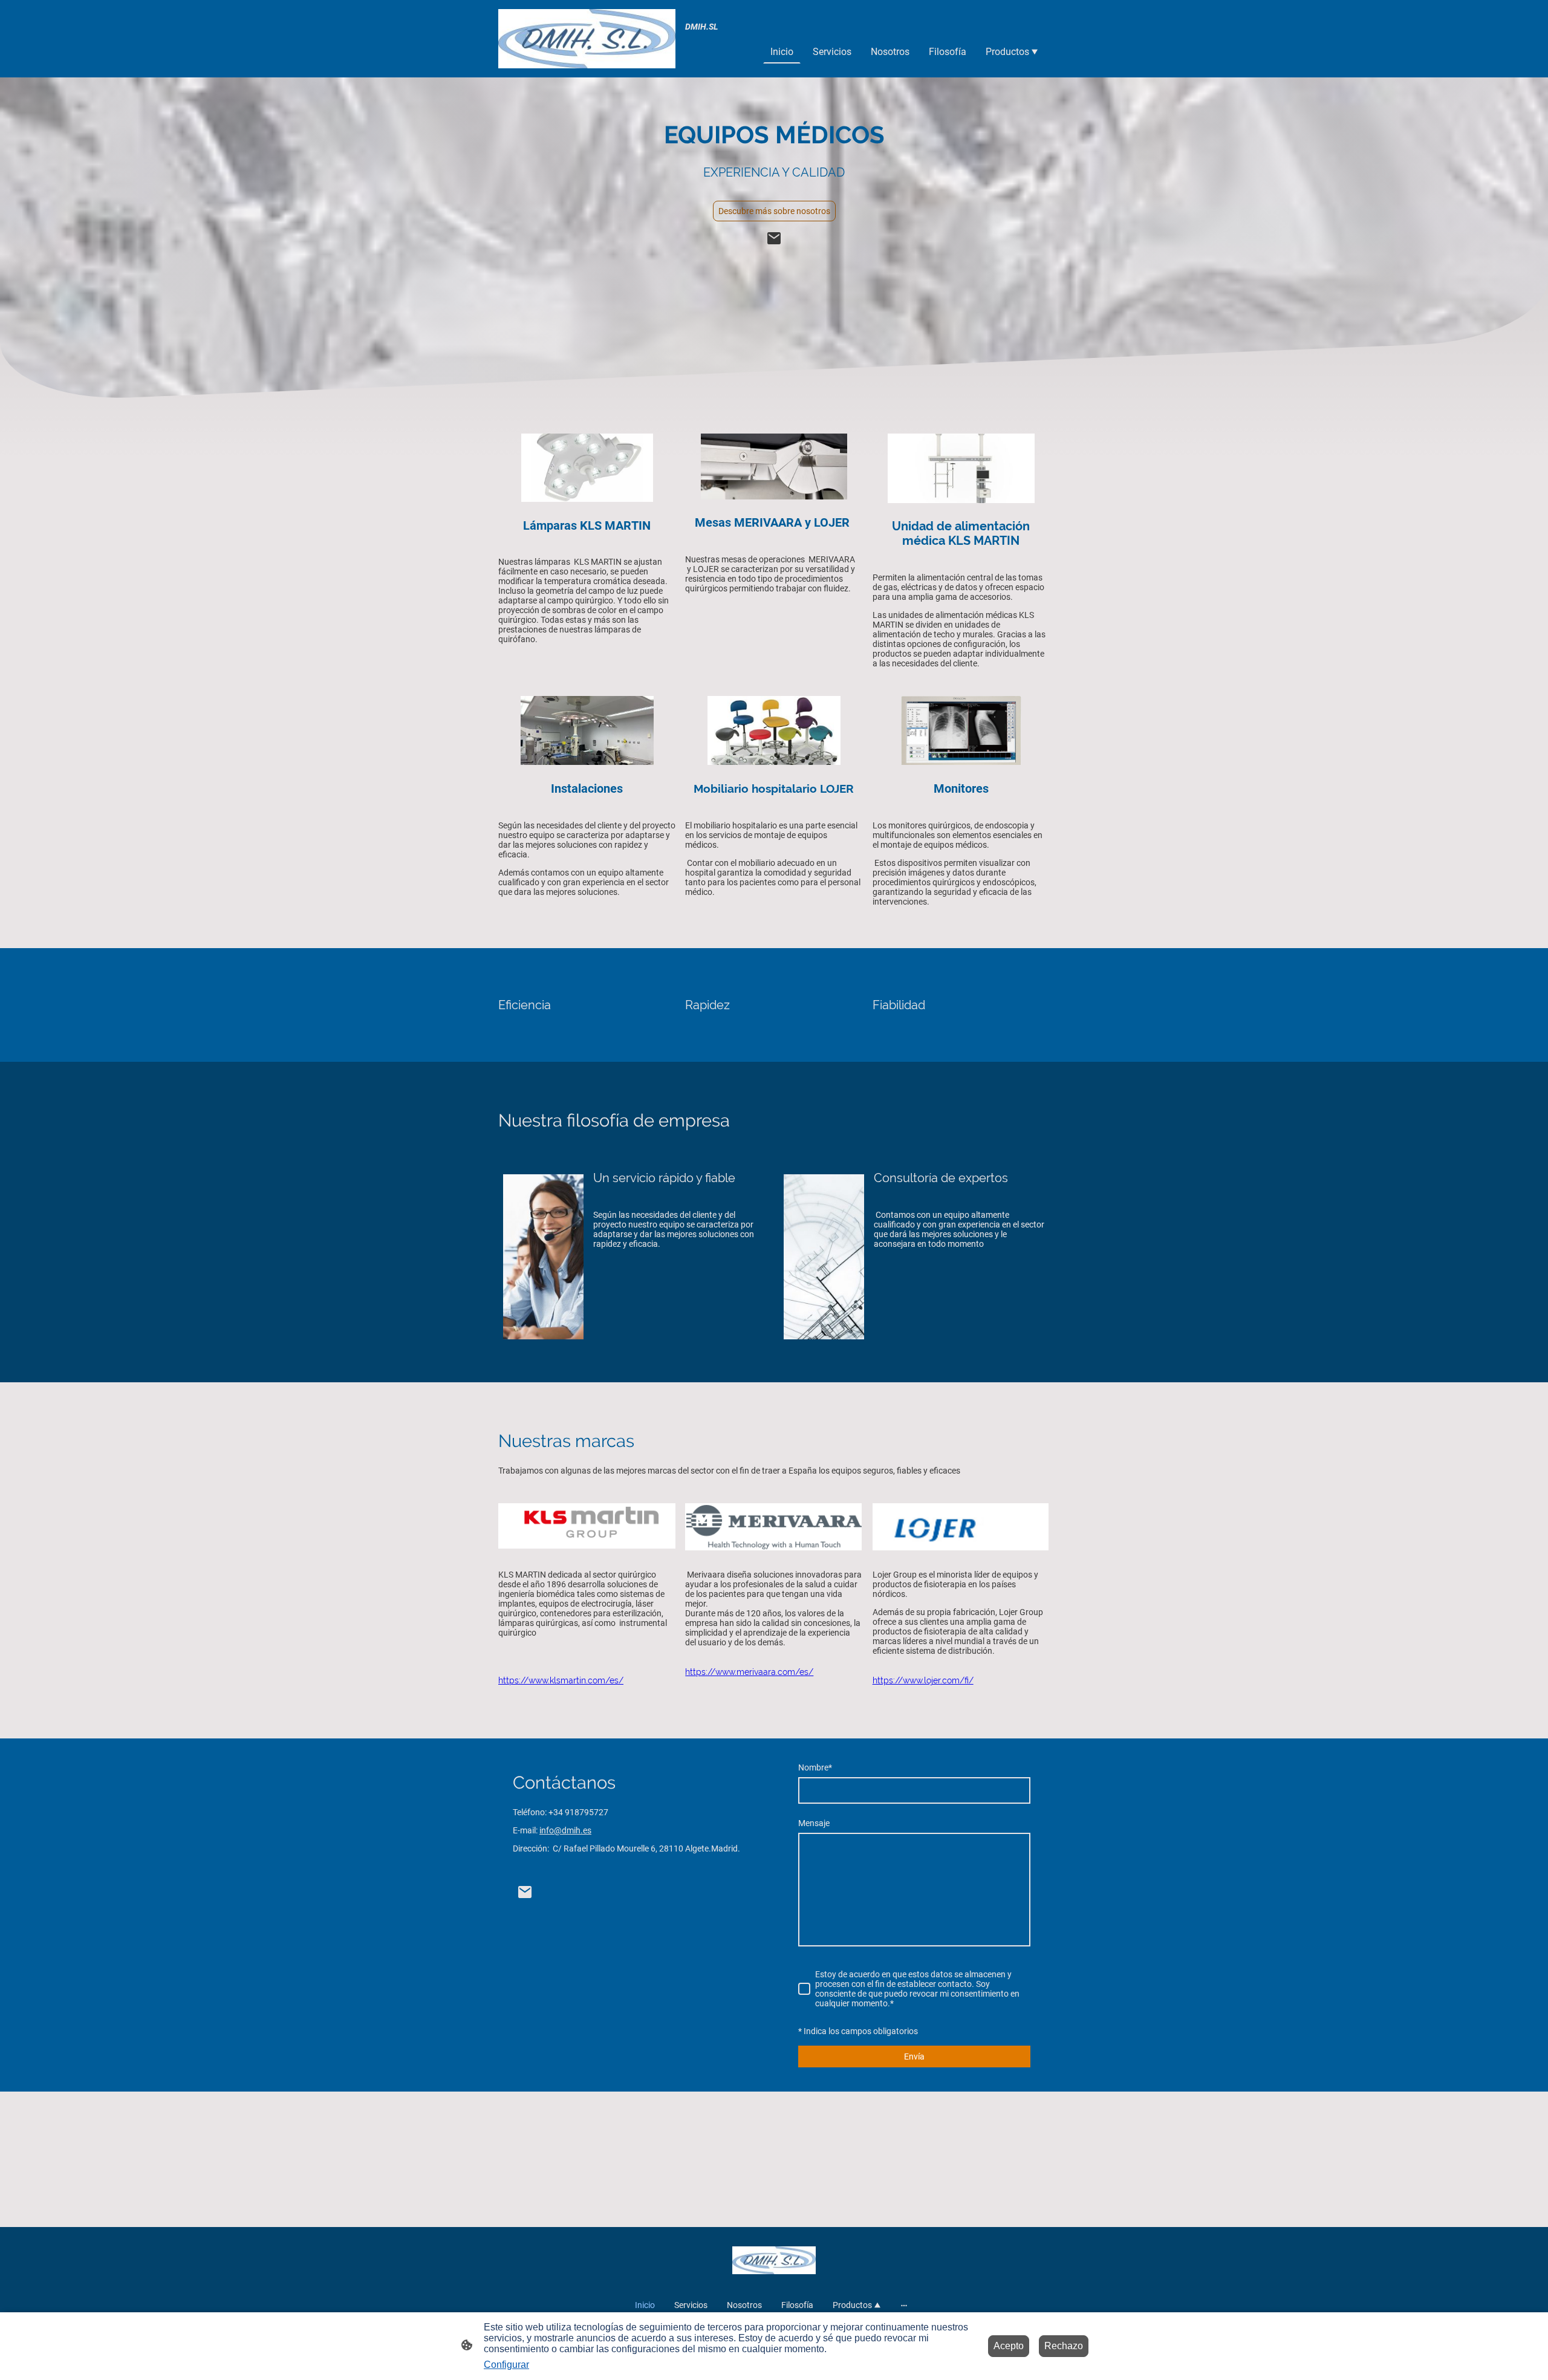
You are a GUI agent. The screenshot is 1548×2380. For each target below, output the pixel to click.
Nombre (815, 1767)
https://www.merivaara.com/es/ (749, 1672)
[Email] (774, 238)
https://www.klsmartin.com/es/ (561, 1680)
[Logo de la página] (587, 39)
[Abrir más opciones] (904, 2305)
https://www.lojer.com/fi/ (923, 1680)
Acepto (1009, 2346)
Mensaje (814, 1823)
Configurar (506, 2365)
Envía (914, 2056)
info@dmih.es (565, 1830)
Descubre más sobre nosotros (774, 211)
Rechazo (1064, 2346)
